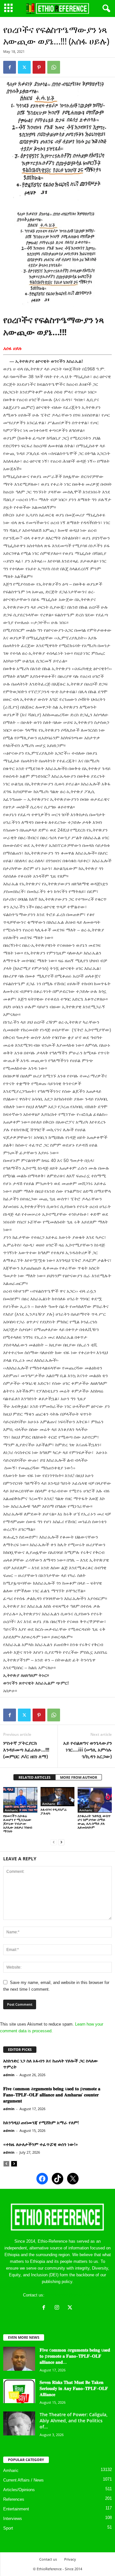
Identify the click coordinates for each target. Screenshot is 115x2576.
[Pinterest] (39, 67)
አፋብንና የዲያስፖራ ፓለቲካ (54, 1811)
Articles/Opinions (19, 2490)
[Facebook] (10, 67)
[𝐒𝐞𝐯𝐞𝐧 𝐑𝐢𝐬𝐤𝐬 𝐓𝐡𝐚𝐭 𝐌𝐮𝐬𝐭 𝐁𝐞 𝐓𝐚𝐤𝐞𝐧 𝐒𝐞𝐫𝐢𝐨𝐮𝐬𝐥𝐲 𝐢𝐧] (19, 2391)
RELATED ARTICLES (34, 1777)
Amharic (11, 1810)
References (14, 2499)
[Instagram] (58, 2308)
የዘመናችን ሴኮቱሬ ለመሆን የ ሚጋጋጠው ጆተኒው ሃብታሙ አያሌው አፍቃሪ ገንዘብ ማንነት (18, 1823)
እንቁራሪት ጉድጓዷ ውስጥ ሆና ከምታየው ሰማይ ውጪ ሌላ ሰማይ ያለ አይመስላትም (94, 1821)
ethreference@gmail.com (69, 2295)
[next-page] (61, 1842)
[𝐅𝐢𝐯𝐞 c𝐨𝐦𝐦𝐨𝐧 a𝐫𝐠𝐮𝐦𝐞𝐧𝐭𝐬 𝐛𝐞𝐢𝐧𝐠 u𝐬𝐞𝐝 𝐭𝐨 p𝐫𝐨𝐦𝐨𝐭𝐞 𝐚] (19, 2359)
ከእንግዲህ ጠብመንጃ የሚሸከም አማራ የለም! (41, 2122)
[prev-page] (54, 1842)
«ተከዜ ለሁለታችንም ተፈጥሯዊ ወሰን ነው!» (41, 2144)
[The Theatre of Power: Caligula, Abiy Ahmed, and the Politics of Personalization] (19, 2423)
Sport (8, 2528)
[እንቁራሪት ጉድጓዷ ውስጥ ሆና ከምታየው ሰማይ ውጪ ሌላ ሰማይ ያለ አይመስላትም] (95, 1800)
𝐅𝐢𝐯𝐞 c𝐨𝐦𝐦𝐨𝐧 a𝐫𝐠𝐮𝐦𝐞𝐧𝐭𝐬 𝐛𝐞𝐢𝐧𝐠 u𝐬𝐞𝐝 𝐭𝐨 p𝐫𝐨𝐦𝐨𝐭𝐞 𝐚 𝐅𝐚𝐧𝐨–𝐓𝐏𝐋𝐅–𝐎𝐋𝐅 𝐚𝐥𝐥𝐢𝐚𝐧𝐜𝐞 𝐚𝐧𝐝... (75, 2356)
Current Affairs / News (23, 2480)
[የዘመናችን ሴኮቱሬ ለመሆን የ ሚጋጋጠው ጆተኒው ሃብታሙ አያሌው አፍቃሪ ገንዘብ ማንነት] (20, 1800)
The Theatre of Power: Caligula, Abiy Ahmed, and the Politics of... (74, 2421)
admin (9, 2075)
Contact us (48, 2559)
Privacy (70, 2559)
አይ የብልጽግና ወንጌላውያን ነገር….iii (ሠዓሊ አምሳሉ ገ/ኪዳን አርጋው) (88, 1750)
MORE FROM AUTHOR (79, 1777)
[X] (71, 2308)
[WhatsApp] (54, 67)
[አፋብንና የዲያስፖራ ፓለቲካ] (58, 1797)
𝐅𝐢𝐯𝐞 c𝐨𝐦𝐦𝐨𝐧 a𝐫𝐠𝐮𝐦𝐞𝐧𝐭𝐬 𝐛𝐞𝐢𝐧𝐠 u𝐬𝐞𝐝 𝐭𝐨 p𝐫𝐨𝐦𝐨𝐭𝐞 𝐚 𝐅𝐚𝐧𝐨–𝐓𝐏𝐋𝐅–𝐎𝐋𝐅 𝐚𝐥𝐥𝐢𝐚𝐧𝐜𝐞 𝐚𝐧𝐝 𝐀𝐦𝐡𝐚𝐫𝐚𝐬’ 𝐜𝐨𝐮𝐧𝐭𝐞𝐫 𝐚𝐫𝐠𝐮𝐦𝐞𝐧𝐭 (52, 2095)
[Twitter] (24, 67)
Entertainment (16, 2509)
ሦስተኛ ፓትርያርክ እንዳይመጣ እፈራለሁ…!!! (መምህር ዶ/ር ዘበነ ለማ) (26, 1750)
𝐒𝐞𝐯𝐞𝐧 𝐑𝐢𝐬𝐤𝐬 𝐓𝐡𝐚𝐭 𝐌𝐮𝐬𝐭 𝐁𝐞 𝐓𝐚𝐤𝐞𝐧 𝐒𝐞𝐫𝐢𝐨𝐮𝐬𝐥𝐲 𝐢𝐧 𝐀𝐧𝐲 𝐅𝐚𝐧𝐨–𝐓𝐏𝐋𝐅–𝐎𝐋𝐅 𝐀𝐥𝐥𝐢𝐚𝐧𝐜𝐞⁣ (74, 2388)
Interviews (13, 2519)
